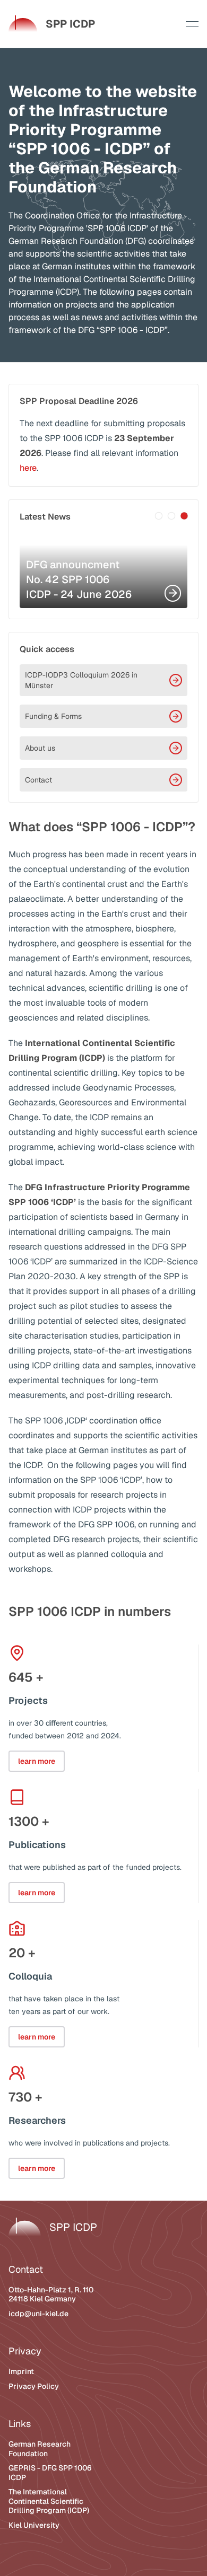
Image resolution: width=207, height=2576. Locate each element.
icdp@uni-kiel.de (38, 2314)
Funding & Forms (53, 716)
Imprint (21, 2371)
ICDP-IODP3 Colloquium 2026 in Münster (81, 680)
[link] (52, 24)
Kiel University (34, 2525)
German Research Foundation (40, 2449)
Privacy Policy (34, 2386)
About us (40, 748)
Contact (38, 780)
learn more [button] (37, 1761)
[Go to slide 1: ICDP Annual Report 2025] (159, 516)
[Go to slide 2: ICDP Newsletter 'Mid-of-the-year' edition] (171, 516)
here (28, 468)
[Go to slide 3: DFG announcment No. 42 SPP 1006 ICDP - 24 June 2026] (184, 516)
